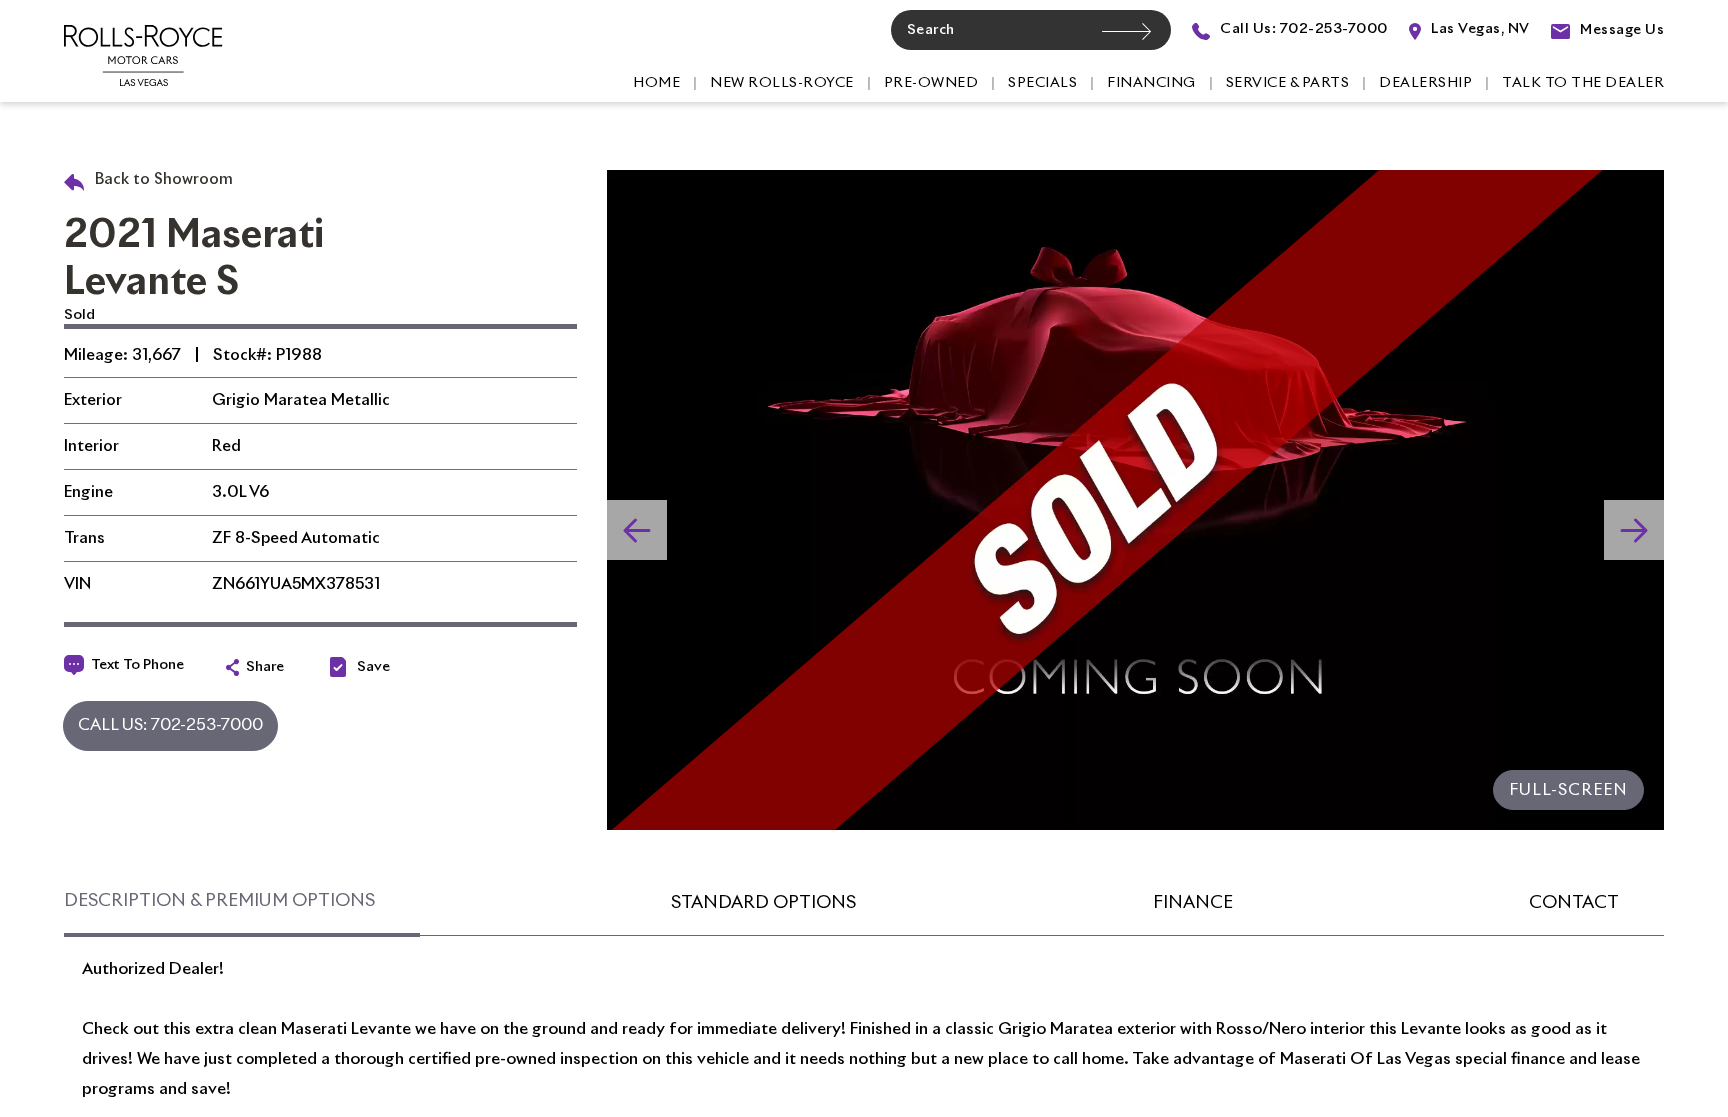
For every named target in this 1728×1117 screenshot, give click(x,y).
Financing (1151, 83)
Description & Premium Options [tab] (219, 901)
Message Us (1620, 30)
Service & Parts (1288, 83)
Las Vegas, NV (1479, 29)
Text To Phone (137, 665)
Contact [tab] (1574, 903)
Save (373, 667)
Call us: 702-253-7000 (1302, 29)
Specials (1042, 83)
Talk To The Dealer (1583, 83)
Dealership (1425, 83)
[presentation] (1634, 530)
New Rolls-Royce (782, 83)
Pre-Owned (931, 83)
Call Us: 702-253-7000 (170, 725)
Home (656, 83)
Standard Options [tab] (763, 903)
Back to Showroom (162, 179)
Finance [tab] (1193, 903)
